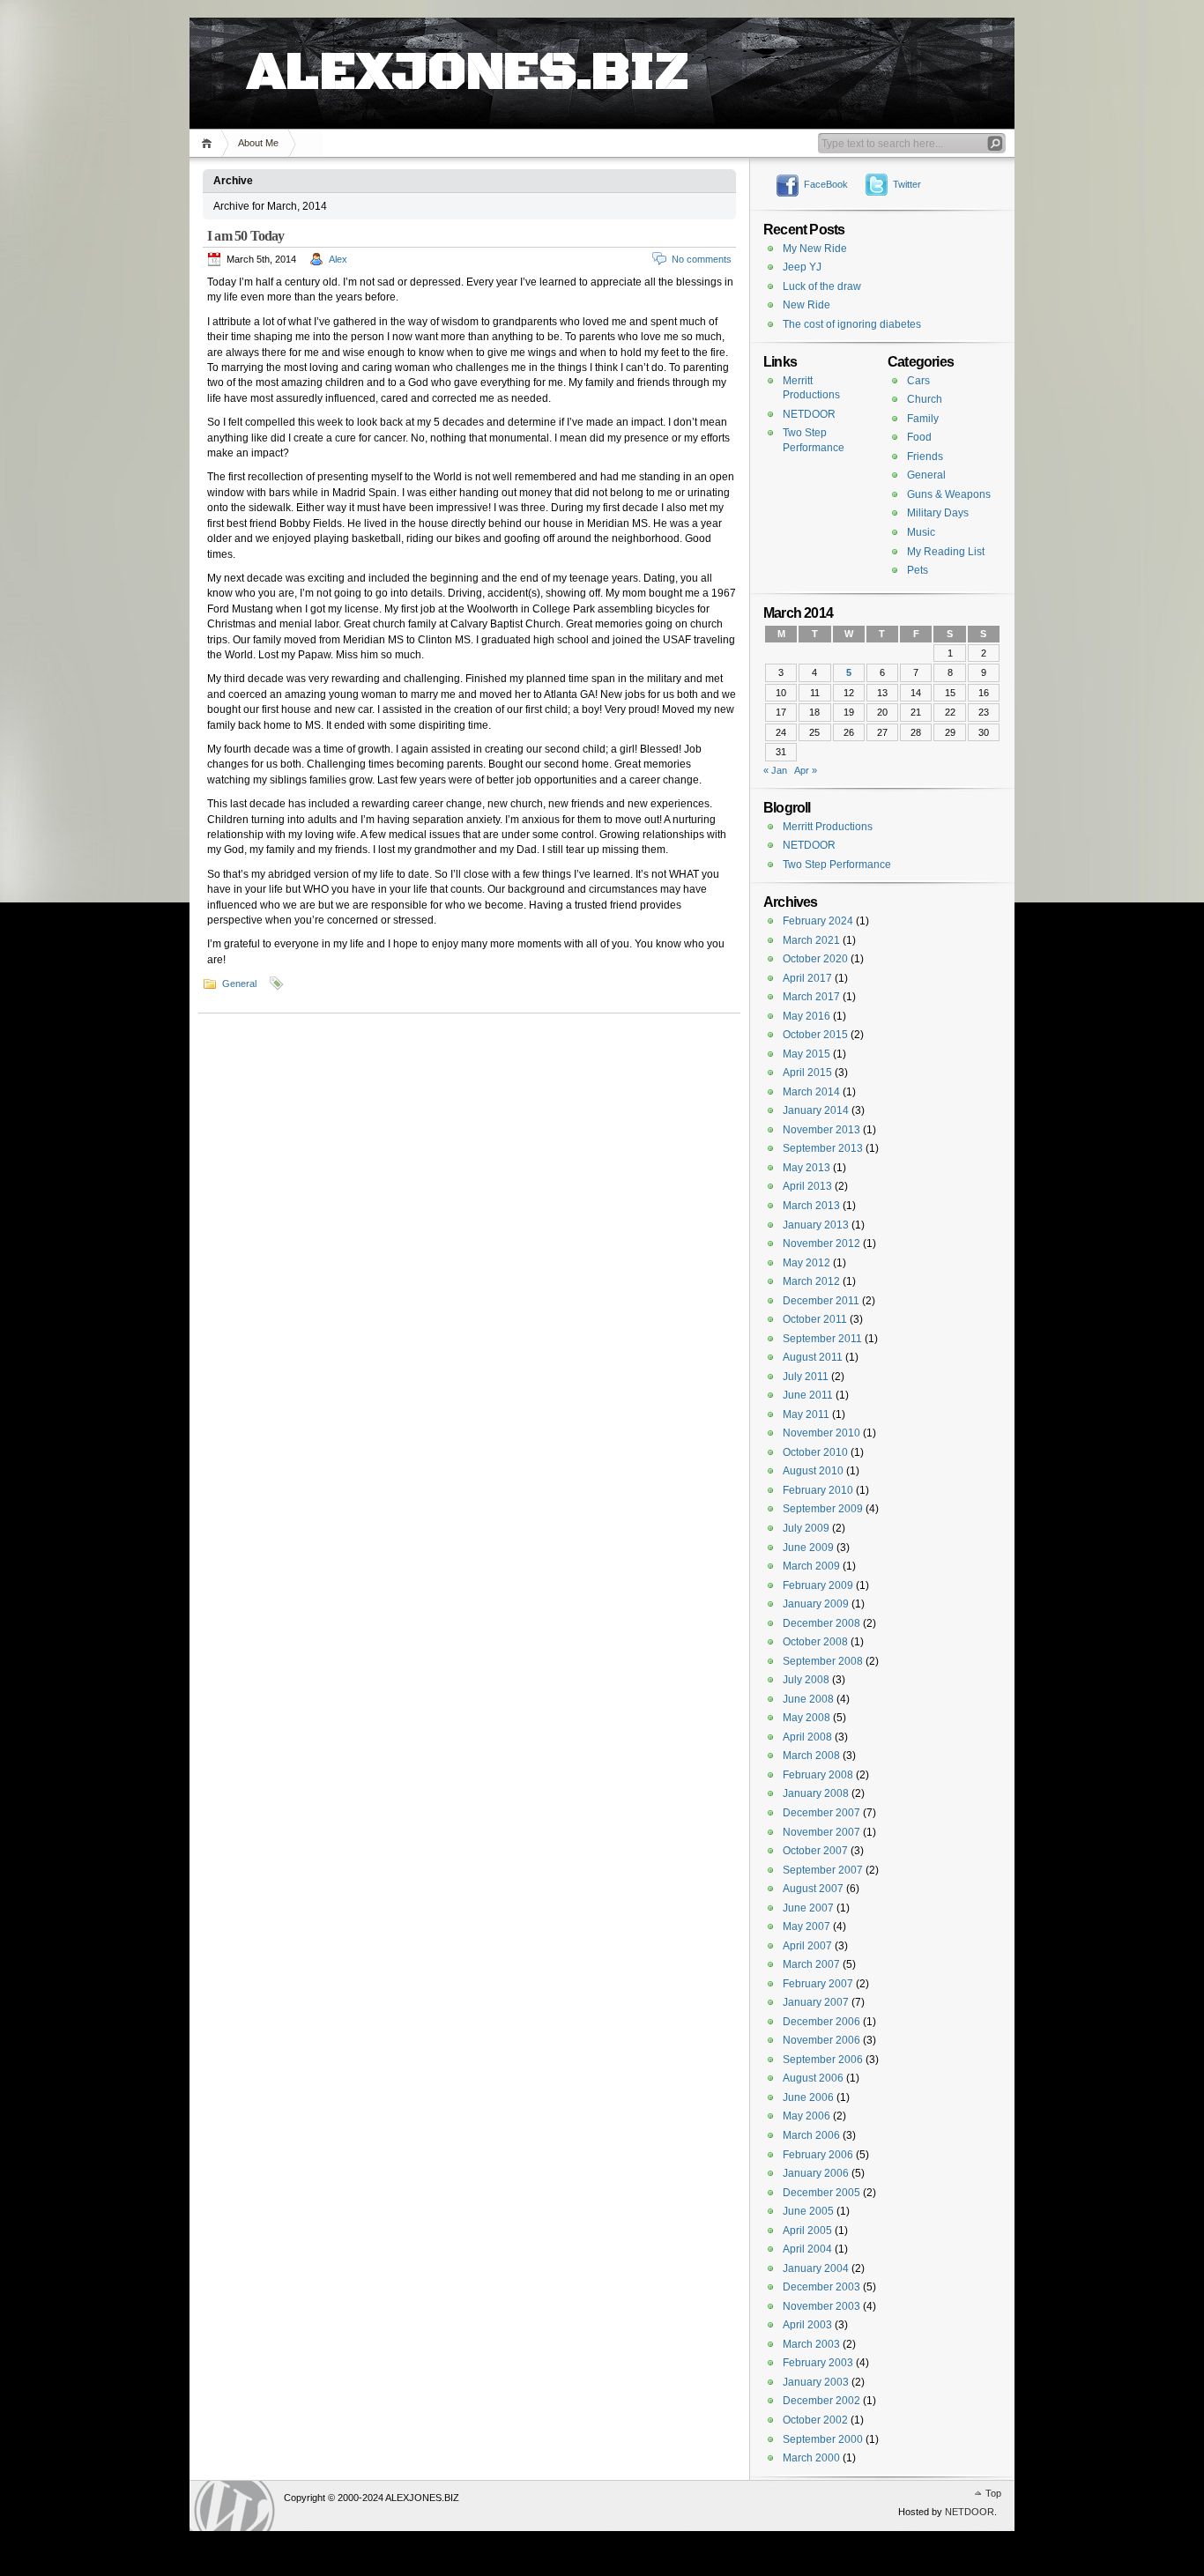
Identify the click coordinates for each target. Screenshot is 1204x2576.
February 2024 (818, 921)
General (239, 984)
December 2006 (821, 2022)
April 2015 (807, 1073)
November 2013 (821, 1130)
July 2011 (806, 1377)
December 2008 (821, 1623)
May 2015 (806, 1054)
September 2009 (823, 1509)
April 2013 (807, 1186)
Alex (338, 259)
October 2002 (815, 2420)
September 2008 (823, 1661)
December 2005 (821, 2193)
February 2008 (818, 1775)
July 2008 (806, 1680)
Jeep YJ (802, 267)
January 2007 (816, 2002)
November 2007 (821, 1832)
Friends (925, 457)
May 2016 (806, 1016)
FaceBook (826, 184)
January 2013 (816, 1225)
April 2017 (807, 978)
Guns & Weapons (949, 494)
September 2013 (823, 1148)
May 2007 (806, 1926)
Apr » (806, 770)
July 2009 (806, 1528)
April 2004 (807, 2249)
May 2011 (806, 1414)
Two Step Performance (837, 865)
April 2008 (807, 1737)
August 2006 (813, 2078)
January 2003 (816, 2382)
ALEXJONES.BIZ (468, 53)
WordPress (234, 2506)
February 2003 (818, 2363)
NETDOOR (809, 414)
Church (925, 399)
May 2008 (806, 1718)
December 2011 (821, 1301)
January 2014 (816, 1110)
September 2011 (822, 1339)
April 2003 (807, 2325)
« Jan (775, 770)
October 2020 (815, 959)
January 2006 (816, 2173)
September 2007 (823, 1870)
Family (923, 419)
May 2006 (806, 2116)
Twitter (907, 184)
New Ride (806, 305)
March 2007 (811, 1964)
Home (209, 143)
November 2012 (821, 1243)
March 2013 (811, 1206)
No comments (702, 259)
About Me (258, 143)
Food (919, 437)
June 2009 (808, 1548)
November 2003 (821, 2306)
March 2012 (811, 1281)
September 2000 (823, 2439)
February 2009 (818, 1585)
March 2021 (811, 940)
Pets (918, 570)
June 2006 (808, 2097)
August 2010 (813, 1471)
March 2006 (811, 2135)
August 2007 (813, 1889)
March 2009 (811, 1566)
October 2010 (815, 1452)
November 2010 (821, 1433)
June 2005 (808, 2211)
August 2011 (813, 1357)
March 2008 (811, 1756)
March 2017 (811, 997)
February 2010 (818, 1490)
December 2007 (821, 1813)
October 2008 (815, 1642)
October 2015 (815, 1035)
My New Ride (815, 249)
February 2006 (818, 2155)
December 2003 (821, 2287)
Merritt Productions (828, 827)
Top (993, 2493)
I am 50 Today (246, 236)
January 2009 (816, 1604)
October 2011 (815, 1319)
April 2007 (807, 1946)
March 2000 (811, 2458)
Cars (918, 381)
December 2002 (821, 2401)
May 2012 (806, 1263)
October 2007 (815, 1851)
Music (921, 532)
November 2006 (821, 2040)
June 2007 (808, 1908)
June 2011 (808, 1395)
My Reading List (946, 552)
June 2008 (808, 1699)
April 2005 (807, 2231)
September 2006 (823, 2060)
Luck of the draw (822, 286)
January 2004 (816, 2268)
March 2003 (811, 2344)
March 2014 (811, 1092)
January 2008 (816, 1793)
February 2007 (818, 1984)
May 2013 (806, 1168)
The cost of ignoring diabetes (852, 324)
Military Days (938, 513)
